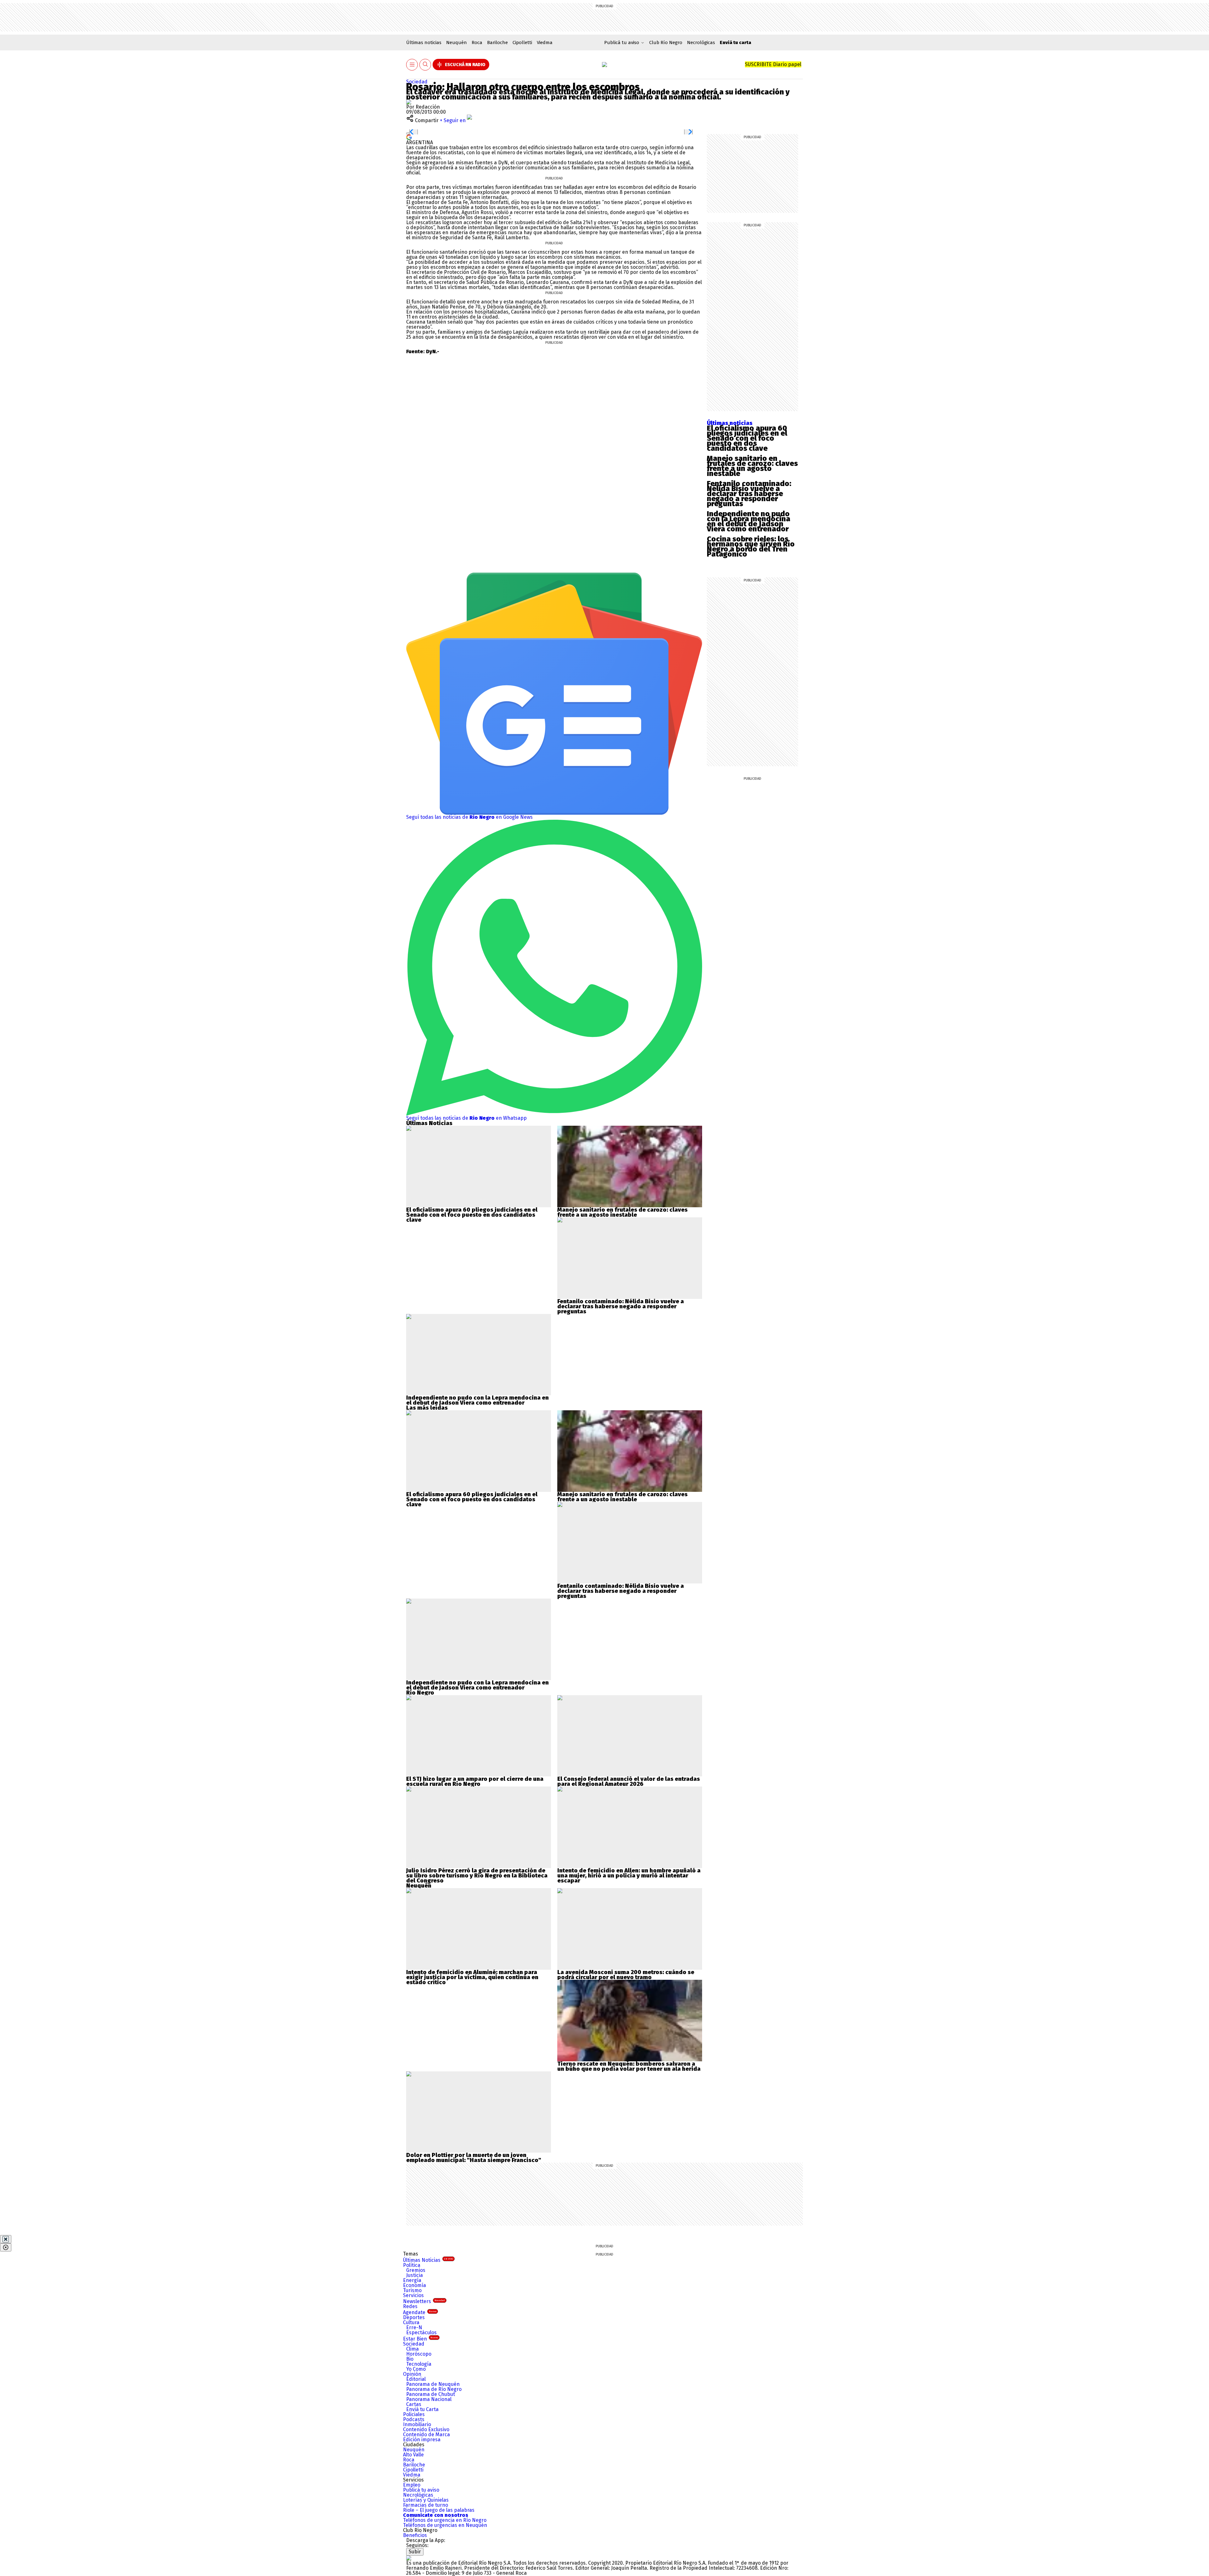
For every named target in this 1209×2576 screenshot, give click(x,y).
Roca (477, 42)
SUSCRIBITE (773, 64)
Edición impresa (422, 2440)
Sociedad (417, 82)
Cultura (411, 2322)
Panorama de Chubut (431, 2394)
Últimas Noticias (428, 2260)
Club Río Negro (666, 42)
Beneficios (415, 2535)
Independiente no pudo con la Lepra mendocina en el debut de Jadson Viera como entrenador (749, 521)
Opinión (412, 2374)
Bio (410, 2359)
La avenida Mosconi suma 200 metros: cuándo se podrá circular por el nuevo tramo (626, 1975)
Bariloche (497, 42)
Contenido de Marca (426, 2434)
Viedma (545, 42)
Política (412, 2265)
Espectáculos (421, 2333)
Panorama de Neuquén (433, 2384)
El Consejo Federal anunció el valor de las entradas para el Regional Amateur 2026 (629, 1781)
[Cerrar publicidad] (6, 2239)
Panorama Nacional (429, 2399)
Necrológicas (701, 42)
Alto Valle (413, 2455)
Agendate (420, 2312)
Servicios (413, 2295)
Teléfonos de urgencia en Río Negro (445, 2520)
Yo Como (416, 2369)
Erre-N (414, 2327)
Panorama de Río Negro (434, 2389)
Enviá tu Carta (422, 2409)
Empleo (412, 2485)
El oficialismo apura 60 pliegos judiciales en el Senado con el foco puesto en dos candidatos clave (747, 438)
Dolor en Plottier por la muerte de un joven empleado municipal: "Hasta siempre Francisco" (474, 2158)
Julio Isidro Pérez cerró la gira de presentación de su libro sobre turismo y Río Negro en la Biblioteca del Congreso (477, 1876)
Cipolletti (522, 42)
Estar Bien (420, 2339)
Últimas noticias (424, 42)
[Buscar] (425, 65)
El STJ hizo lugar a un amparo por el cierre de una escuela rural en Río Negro (475, 1781)
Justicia (414, 2275)
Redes (410, 2306)
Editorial (416, 2379)
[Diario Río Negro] (604, 65)
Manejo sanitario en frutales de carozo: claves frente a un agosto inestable (752, 466)
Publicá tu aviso (421, 2490)
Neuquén (457, 42)
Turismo (412, 2290)
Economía (414, 2285)
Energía (412, 2280)
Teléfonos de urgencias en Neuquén (445, 2525)
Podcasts (414, 2419)
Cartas (414, 2404)
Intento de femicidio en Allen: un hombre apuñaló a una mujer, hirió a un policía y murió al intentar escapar (629, 1876)
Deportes (414, 2317)
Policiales (414, 2414)
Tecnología (419, 2364)
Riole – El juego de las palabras (439, 2510)
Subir (415, 2552)
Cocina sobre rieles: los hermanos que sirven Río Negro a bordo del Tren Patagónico (751, 546)
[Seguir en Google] (409, 137)
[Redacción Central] (409, 102)
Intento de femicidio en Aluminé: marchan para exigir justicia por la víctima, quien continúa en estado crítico (472, 1977)
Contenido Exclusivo (426, 2429)
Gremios (416, 2270)
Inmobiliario (417, 2424)
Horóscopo (419, 2354)
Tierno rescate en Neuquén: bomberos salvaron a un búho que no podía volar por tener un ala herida (629, 2066)
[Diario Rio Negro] (409, 2558)
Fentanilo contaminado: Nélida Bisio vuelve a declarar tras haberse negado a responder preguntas (749, 494)
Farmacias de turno (426, 2505)
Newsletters (424, 2301)
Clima (412, 2349)
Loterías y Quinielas (426, 2500)
